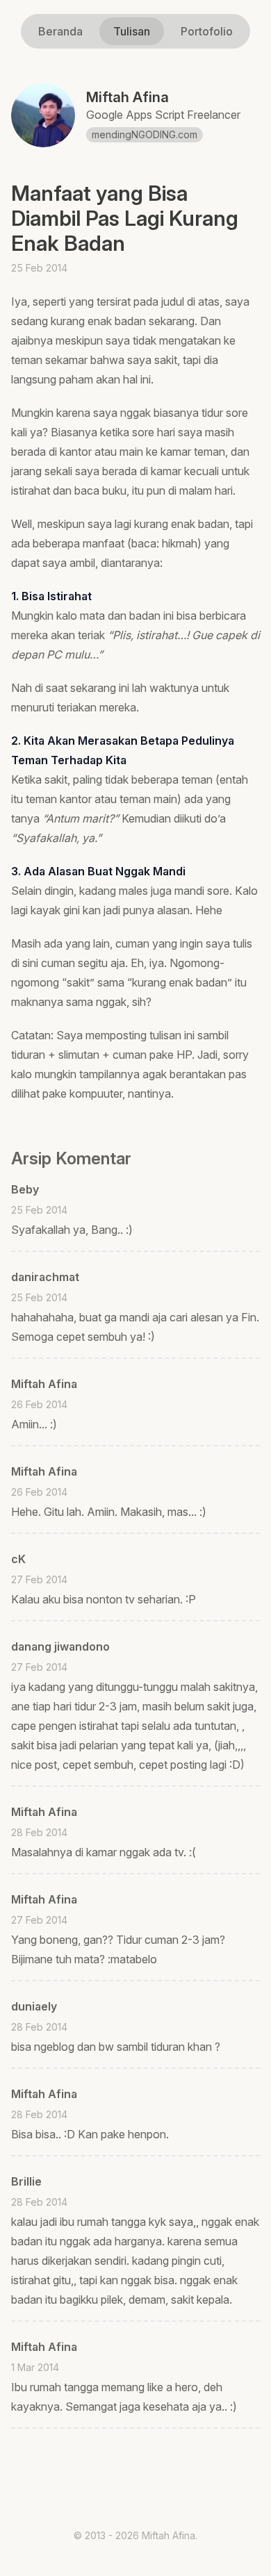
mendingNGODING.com (145, 134)
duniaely (34, 2006)
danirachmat (45, 1277)
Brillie (26, 2181)
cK (18, 1559)
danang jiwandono (60, 1646)
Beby (25, 1189)
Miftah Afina (44, 1384)
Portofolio (207, 31)
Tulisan (132, 31)
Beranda (60, 31)
